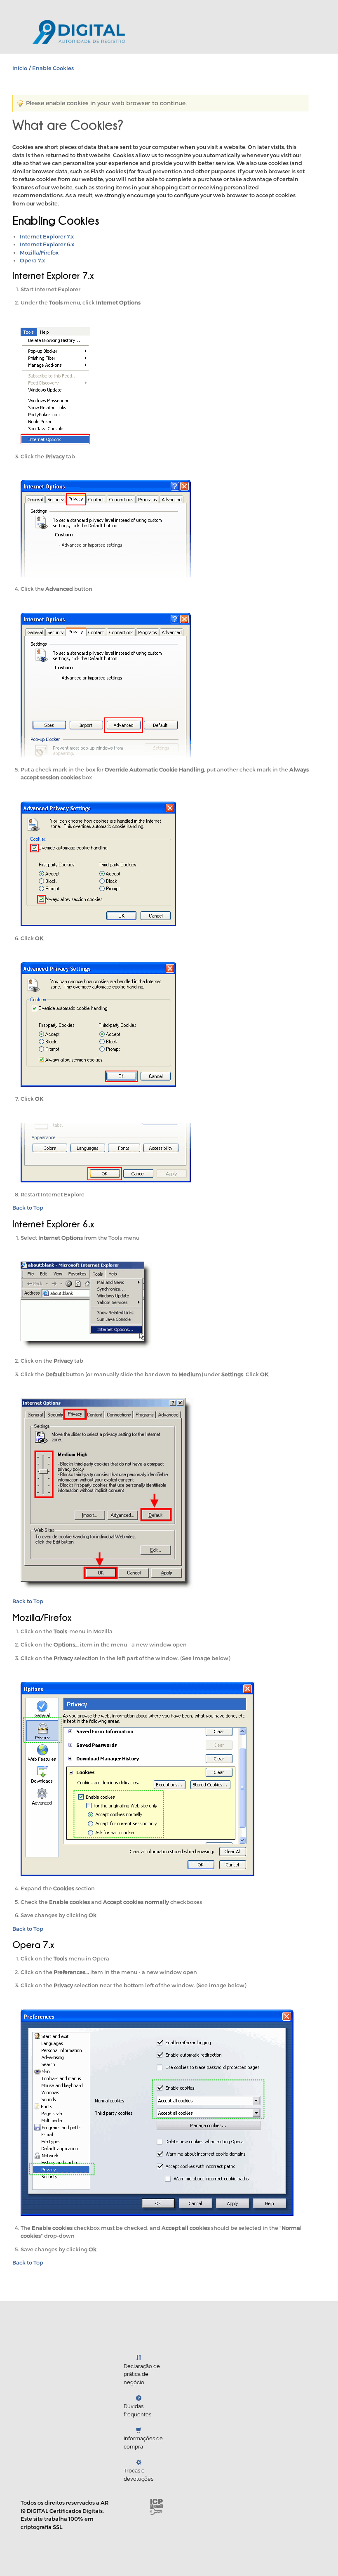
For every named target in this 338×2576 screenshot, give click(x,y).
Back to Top (28, 1208)
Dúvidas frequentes (137, 2410)
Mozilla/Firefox (39, 252)
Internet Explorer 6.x (47, 244)
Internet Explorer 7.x (47, 236)
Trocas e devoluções (138, 2475)
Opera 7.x (32, 260)
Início (20, 68)
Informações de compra (143, 2443)
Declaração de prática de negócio (142, 2374)
